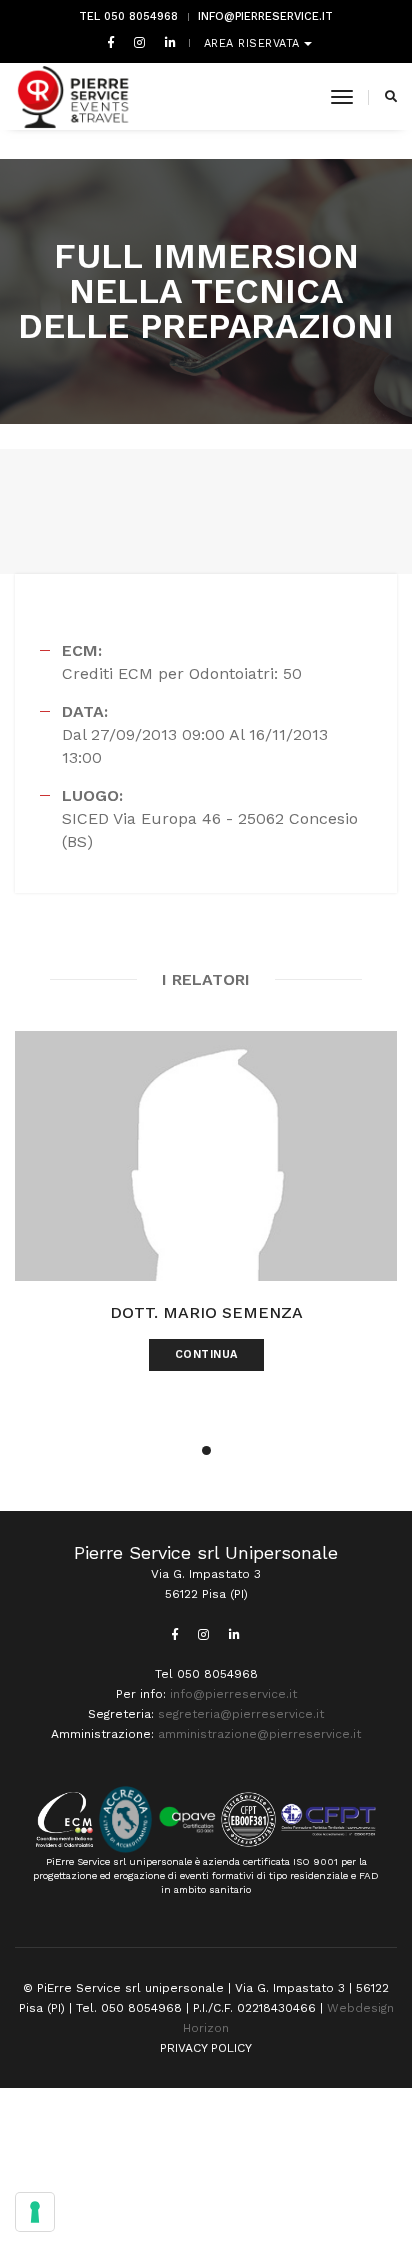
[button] (206, 1450)
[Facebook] (111, 42)
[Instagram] (139, 42)
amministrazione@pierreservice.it (259, 1734)
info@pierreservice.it (265, 16)
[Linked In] (166, 42)
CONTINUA (206, 1354)
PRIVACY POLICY (206, 2048)
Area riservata (254, 43)
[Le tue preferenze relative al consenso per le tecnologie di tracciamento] (35, 2212)
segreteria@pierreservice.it (241, 1714)
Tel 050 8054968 (128, 16)
